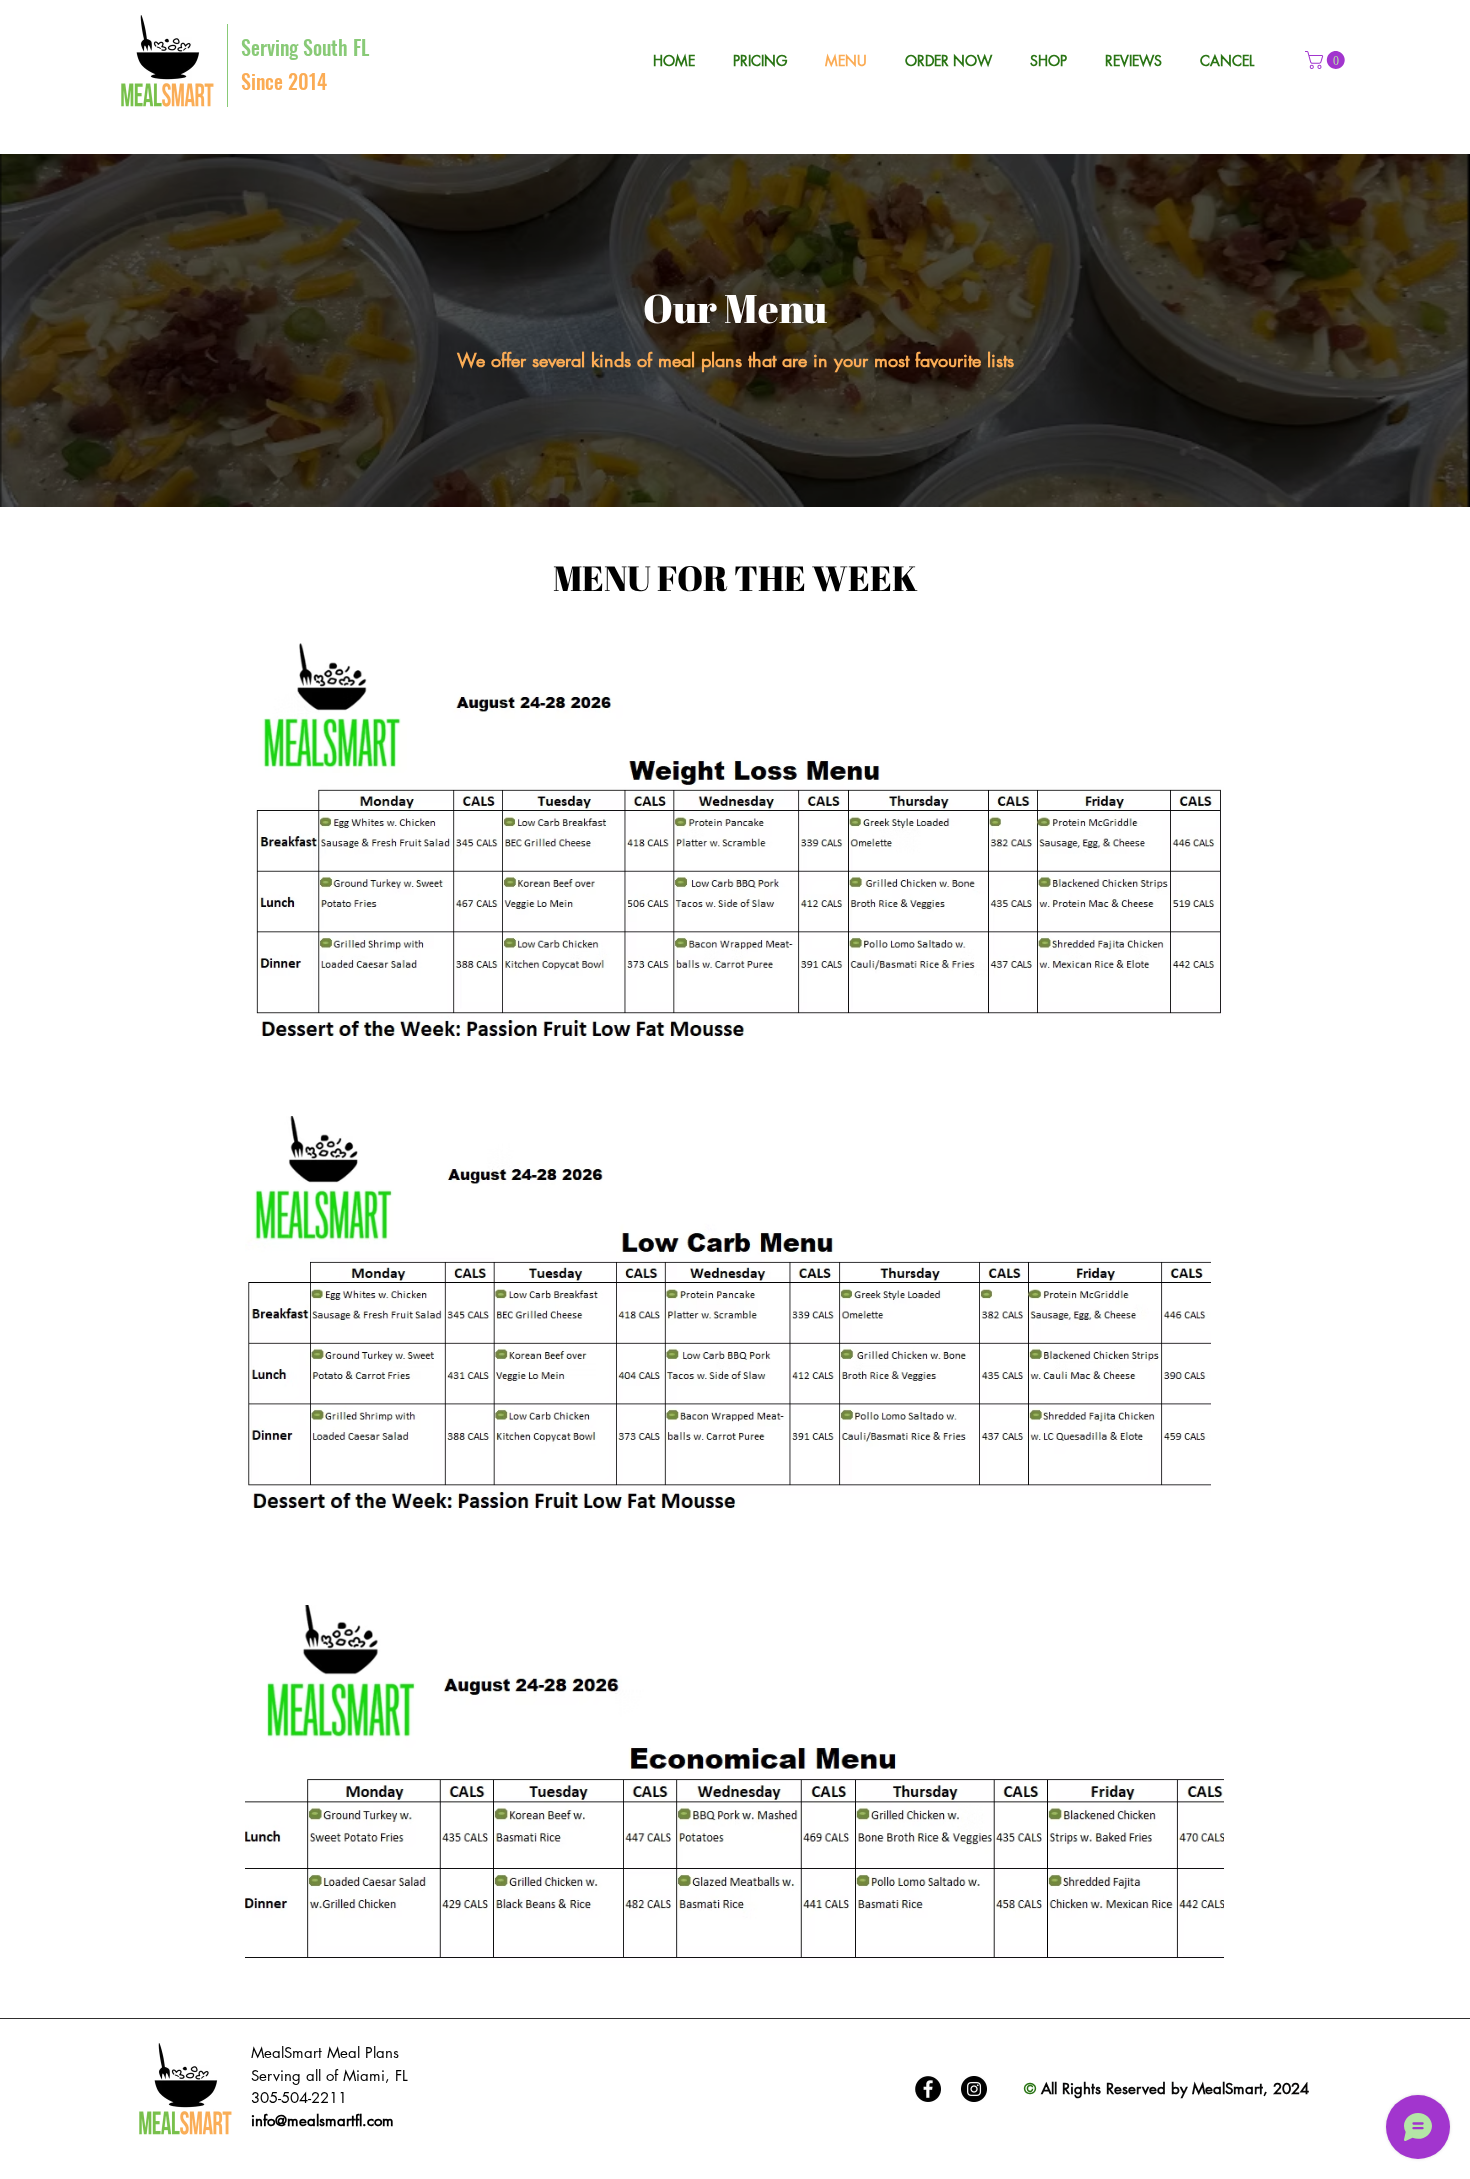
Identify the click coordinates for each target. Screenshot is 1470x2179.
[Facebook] (928, 2089)
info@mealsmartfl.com (322, 2120)
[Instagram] (974, 2089)
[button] (1327, 60)
